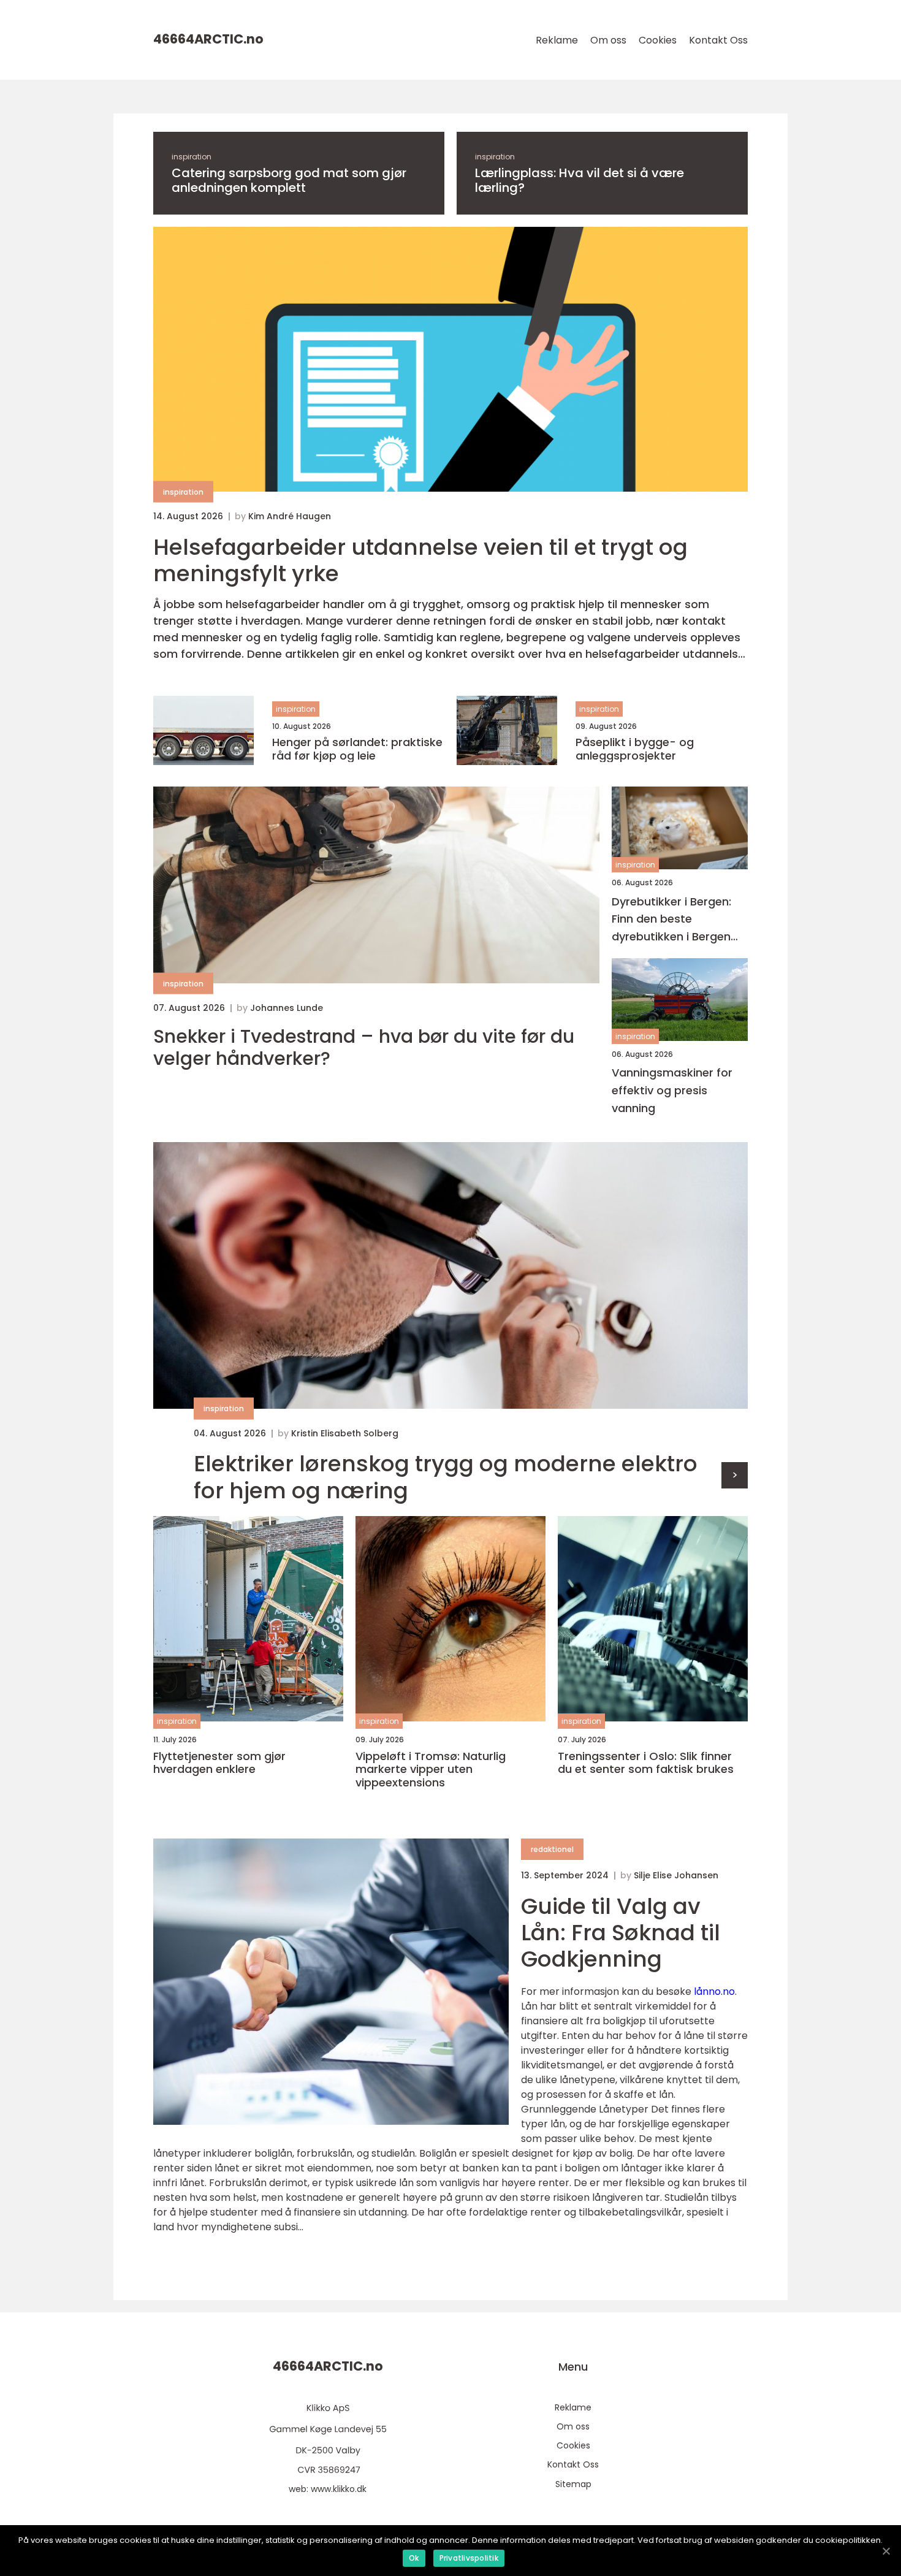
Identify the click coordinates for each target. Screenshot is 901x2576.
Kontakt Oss (718, 40)
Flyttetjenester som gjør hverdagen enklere (219, 1763)
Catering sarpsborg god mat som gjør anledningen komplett (289, 180)
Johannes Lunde (287, 1008)
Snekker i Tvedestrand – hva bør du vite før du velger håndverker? (364, 1048)
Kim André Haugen (290, 516)
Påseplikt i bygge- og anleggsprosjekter (635, 749)
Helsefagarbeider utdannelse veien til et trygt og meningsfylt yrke (420, 560)
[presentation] (735, 1475)
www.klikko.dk (339, 2489)
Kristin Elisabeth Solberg (345, 1433)
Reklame (557, 40)
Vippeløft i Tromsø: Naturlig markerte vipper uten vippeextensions (431, 1770)
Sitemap (573, 2484)
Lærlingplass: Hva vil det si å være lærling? (580, 180)
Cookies (658, 40)
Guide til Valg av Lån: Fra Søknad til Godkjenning (621, 1933)
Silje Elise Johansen (676, 1875)
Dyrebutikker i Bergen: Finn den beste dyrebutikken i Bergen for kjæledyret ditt (671, 920)
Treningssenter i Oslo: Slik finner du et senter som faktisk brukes (646, 1763)
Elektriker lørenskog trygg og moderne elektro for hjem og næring (446, 1477)
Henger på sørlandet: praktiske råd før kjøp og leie (357, 749)
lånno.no (714, 1991)
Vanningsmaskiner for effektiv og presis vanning (672, 1090)
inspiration (192, 157)
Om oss (608, 40)
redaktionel (552, 1849)
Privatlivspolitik (469, 2558)
